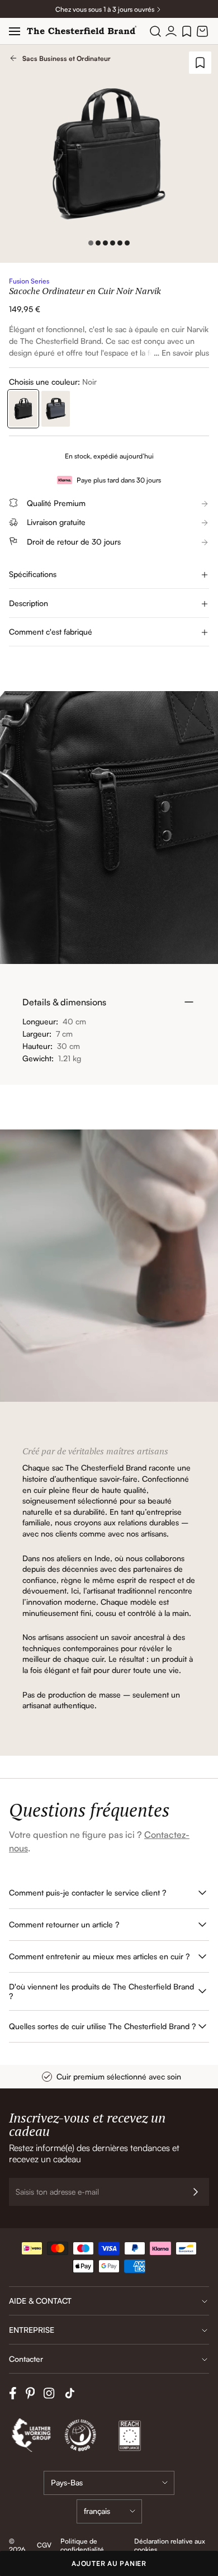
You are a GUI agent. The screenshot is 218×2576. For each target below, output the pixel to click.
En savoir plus (185, 353)
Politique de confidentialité (82, 2545)
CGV (44, 2545)
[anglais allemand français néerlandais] (109, 2511)
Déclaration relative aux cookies (170, 2545)
